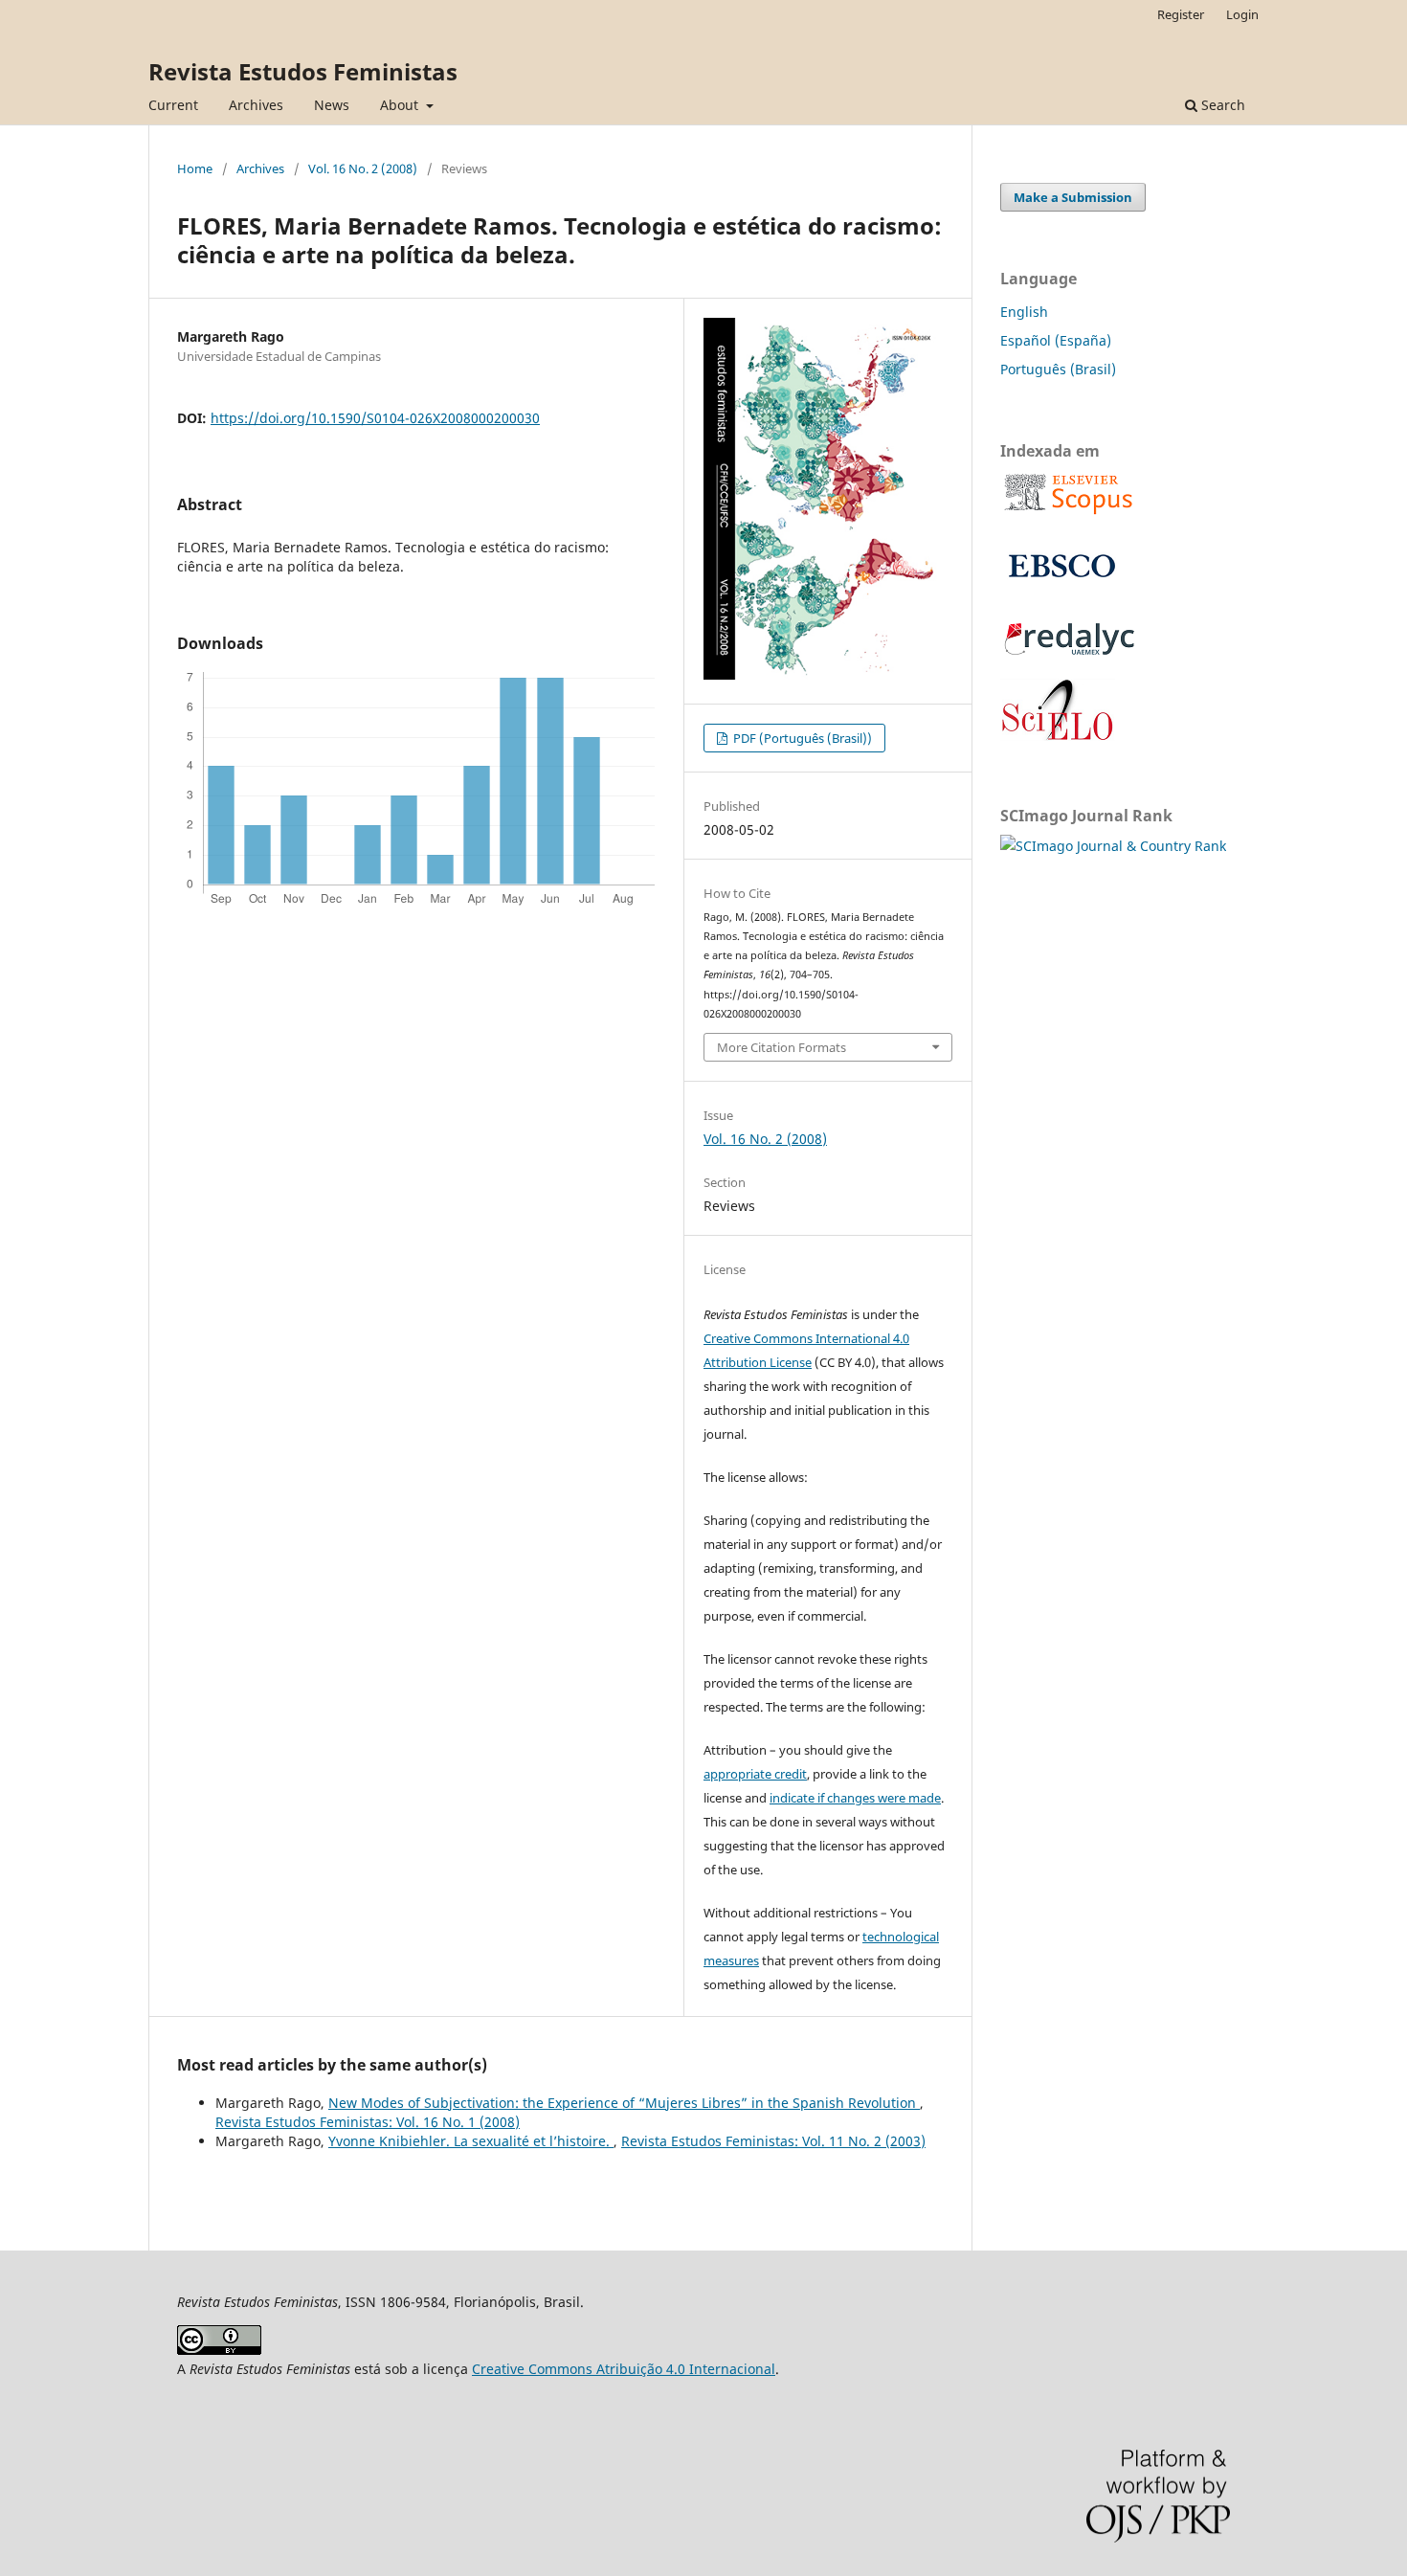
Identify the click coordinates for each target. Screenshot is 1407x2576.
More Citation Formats (782, 1047)
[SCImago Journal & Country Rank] (1113, 846)
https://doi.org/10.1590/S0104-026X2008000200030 (375, 418)
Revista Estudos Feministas (303, 71)
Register (1181, 14)
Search (1221, 105)
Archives (256, 105)
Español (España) (1056, 340)
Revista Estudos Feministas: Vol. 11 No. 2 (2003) (773, 2141)
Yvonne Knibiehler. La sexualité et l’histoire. (471, 2141)
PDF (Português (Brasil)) (801, 738)
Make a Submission (1073, 197)
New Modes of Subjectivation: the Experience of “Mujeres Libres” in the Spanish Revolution (624, 2103)
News (332, 105)
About (401, 105)
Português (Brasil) (1058, 369)
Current (173, 105)
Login (1242, 14)
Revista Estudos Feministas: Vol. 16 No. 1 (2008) (368, 2122)
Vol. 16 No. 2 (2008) (363, 168)
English (1024, 312)
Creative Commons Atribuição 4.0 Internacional (624, 2369)
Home (195, 168)
